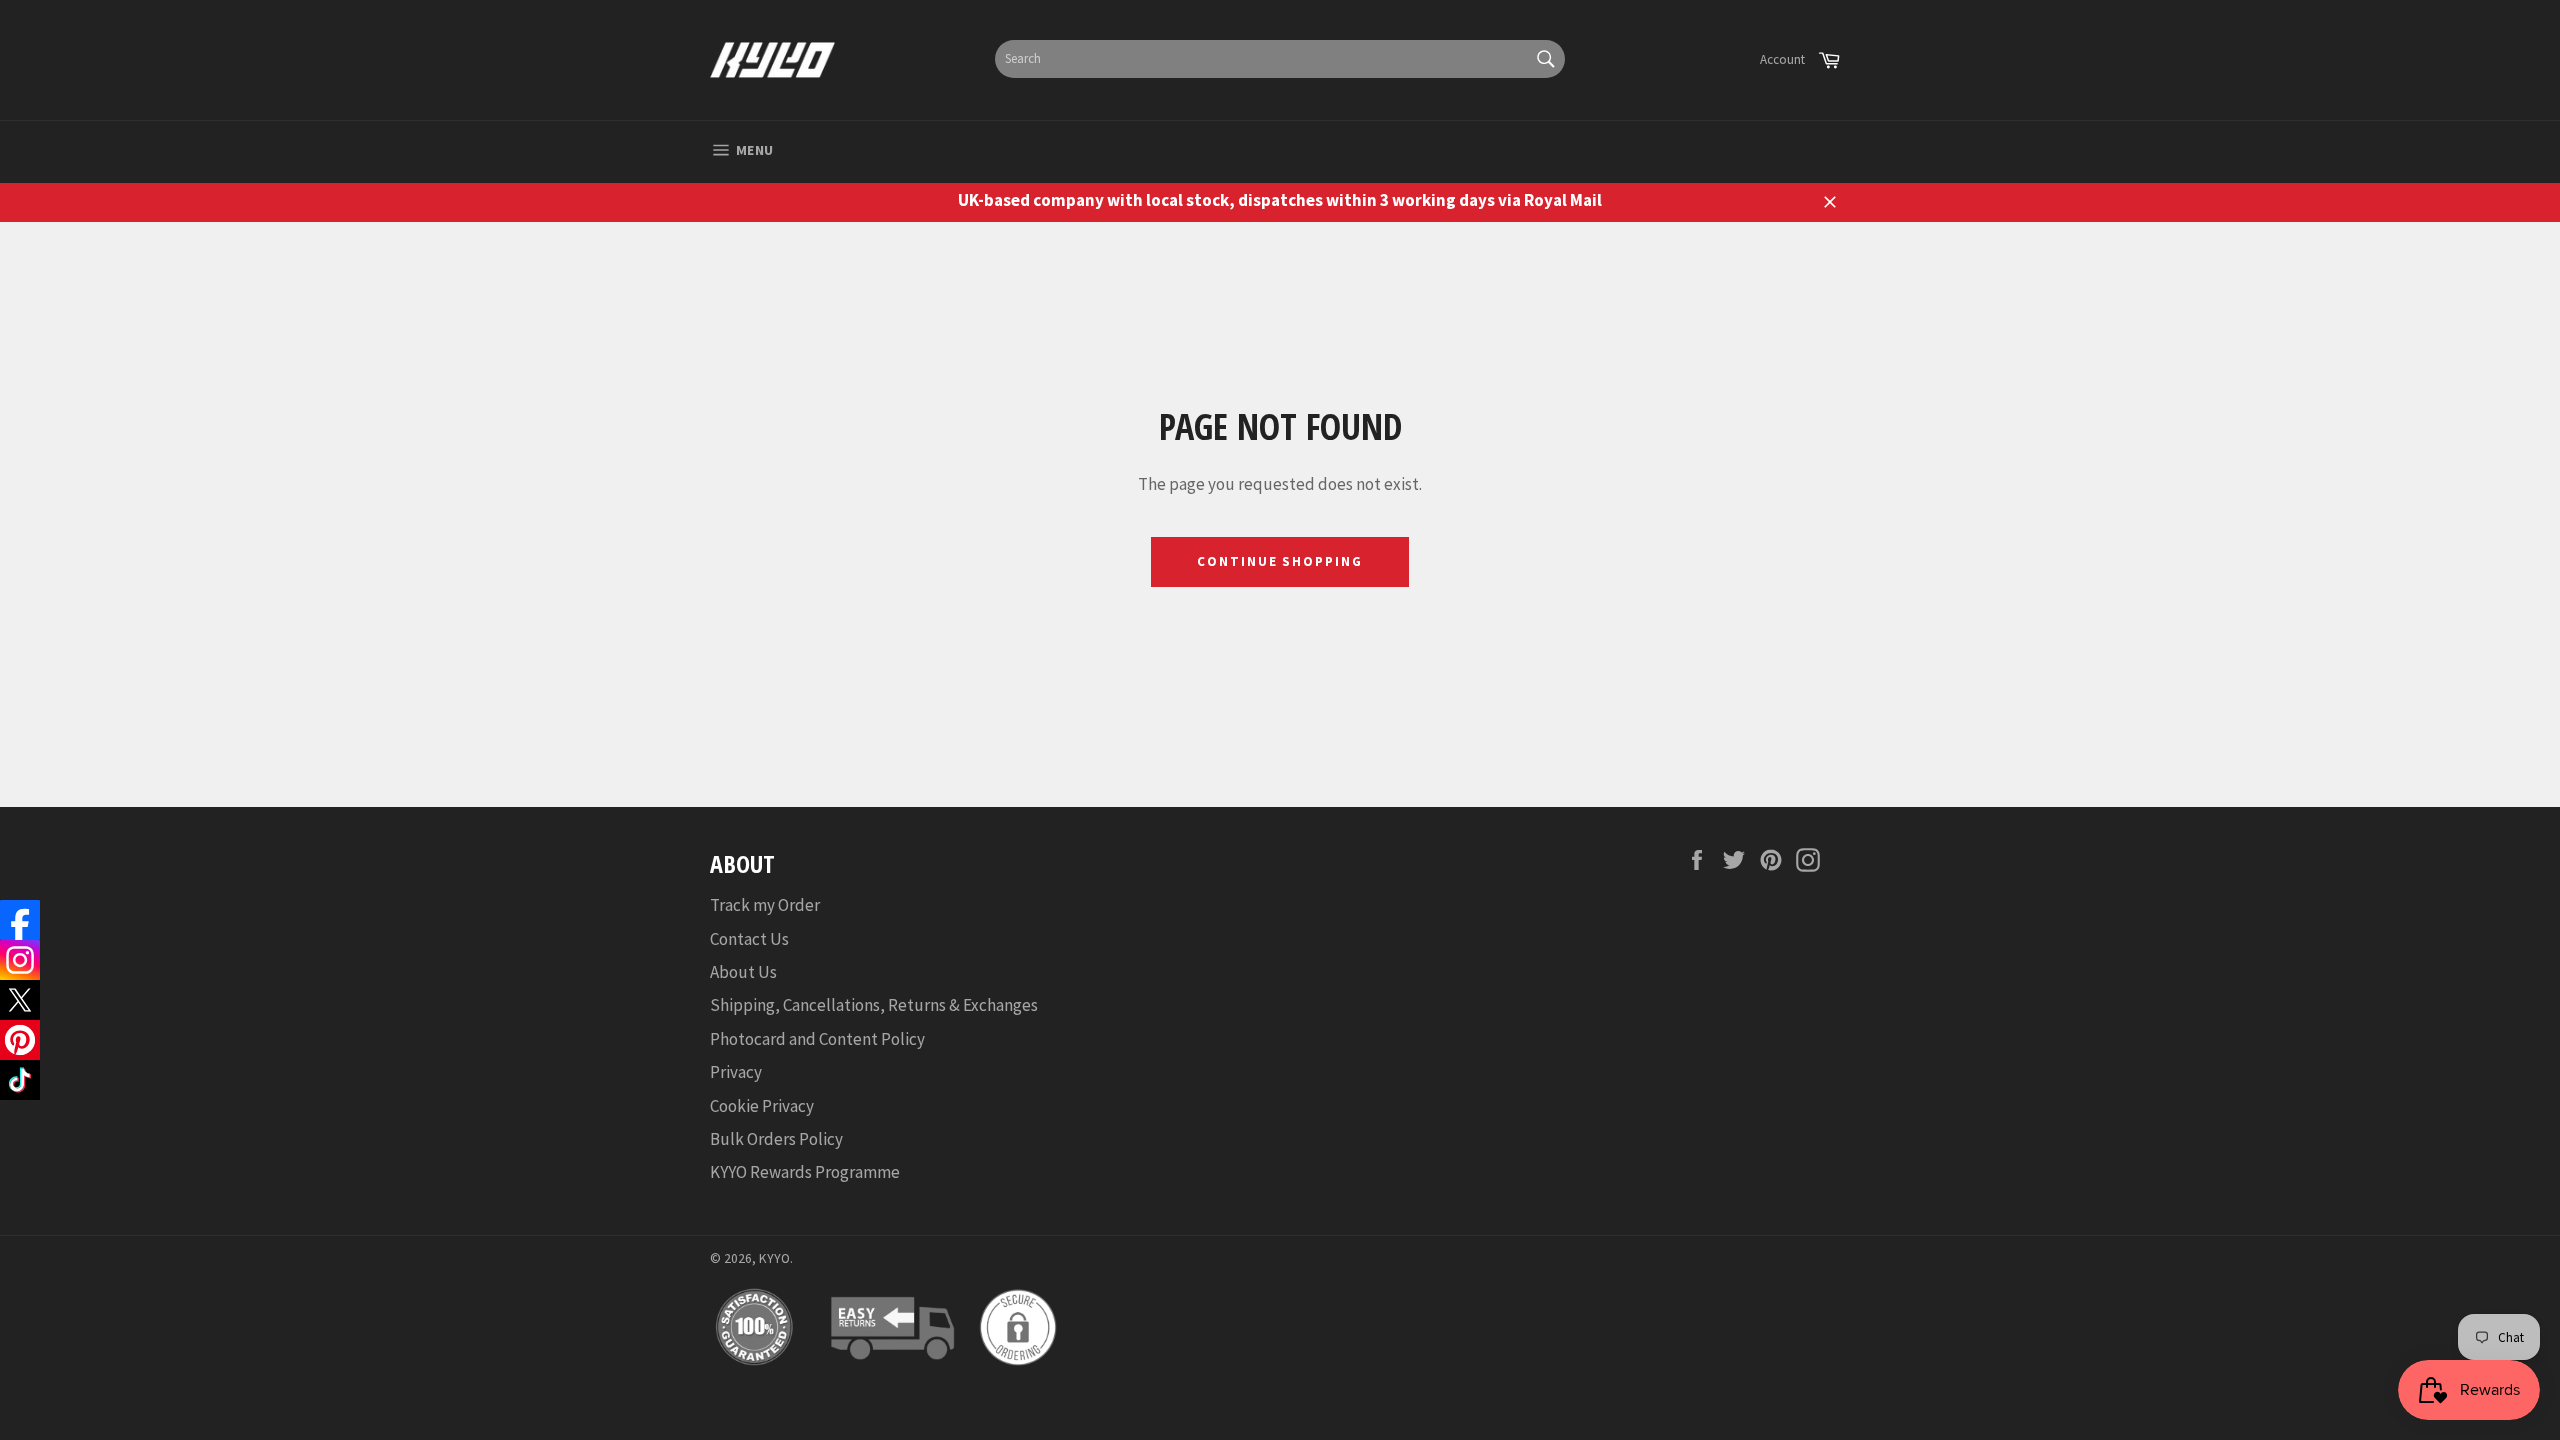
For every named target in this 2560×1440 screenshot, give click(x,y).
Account (1782, 59)
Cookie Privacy (762, 1106)
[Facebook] (20, 920)
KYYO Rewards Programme (805, 1172)
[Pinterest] (20, 1040)
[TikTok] (20, 1080)
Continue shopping (1280, 561)
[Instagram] (20, 960)
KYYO (774, 1258)
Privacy (736, 1072)
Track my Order (765, 905)
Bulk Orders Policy (776, 1139)
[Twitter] (20, 1000)
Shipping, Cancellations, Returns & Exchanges (874, 1005)
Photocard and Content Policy (817, 1039)
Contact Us (749, 939)
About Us (743, 972)
